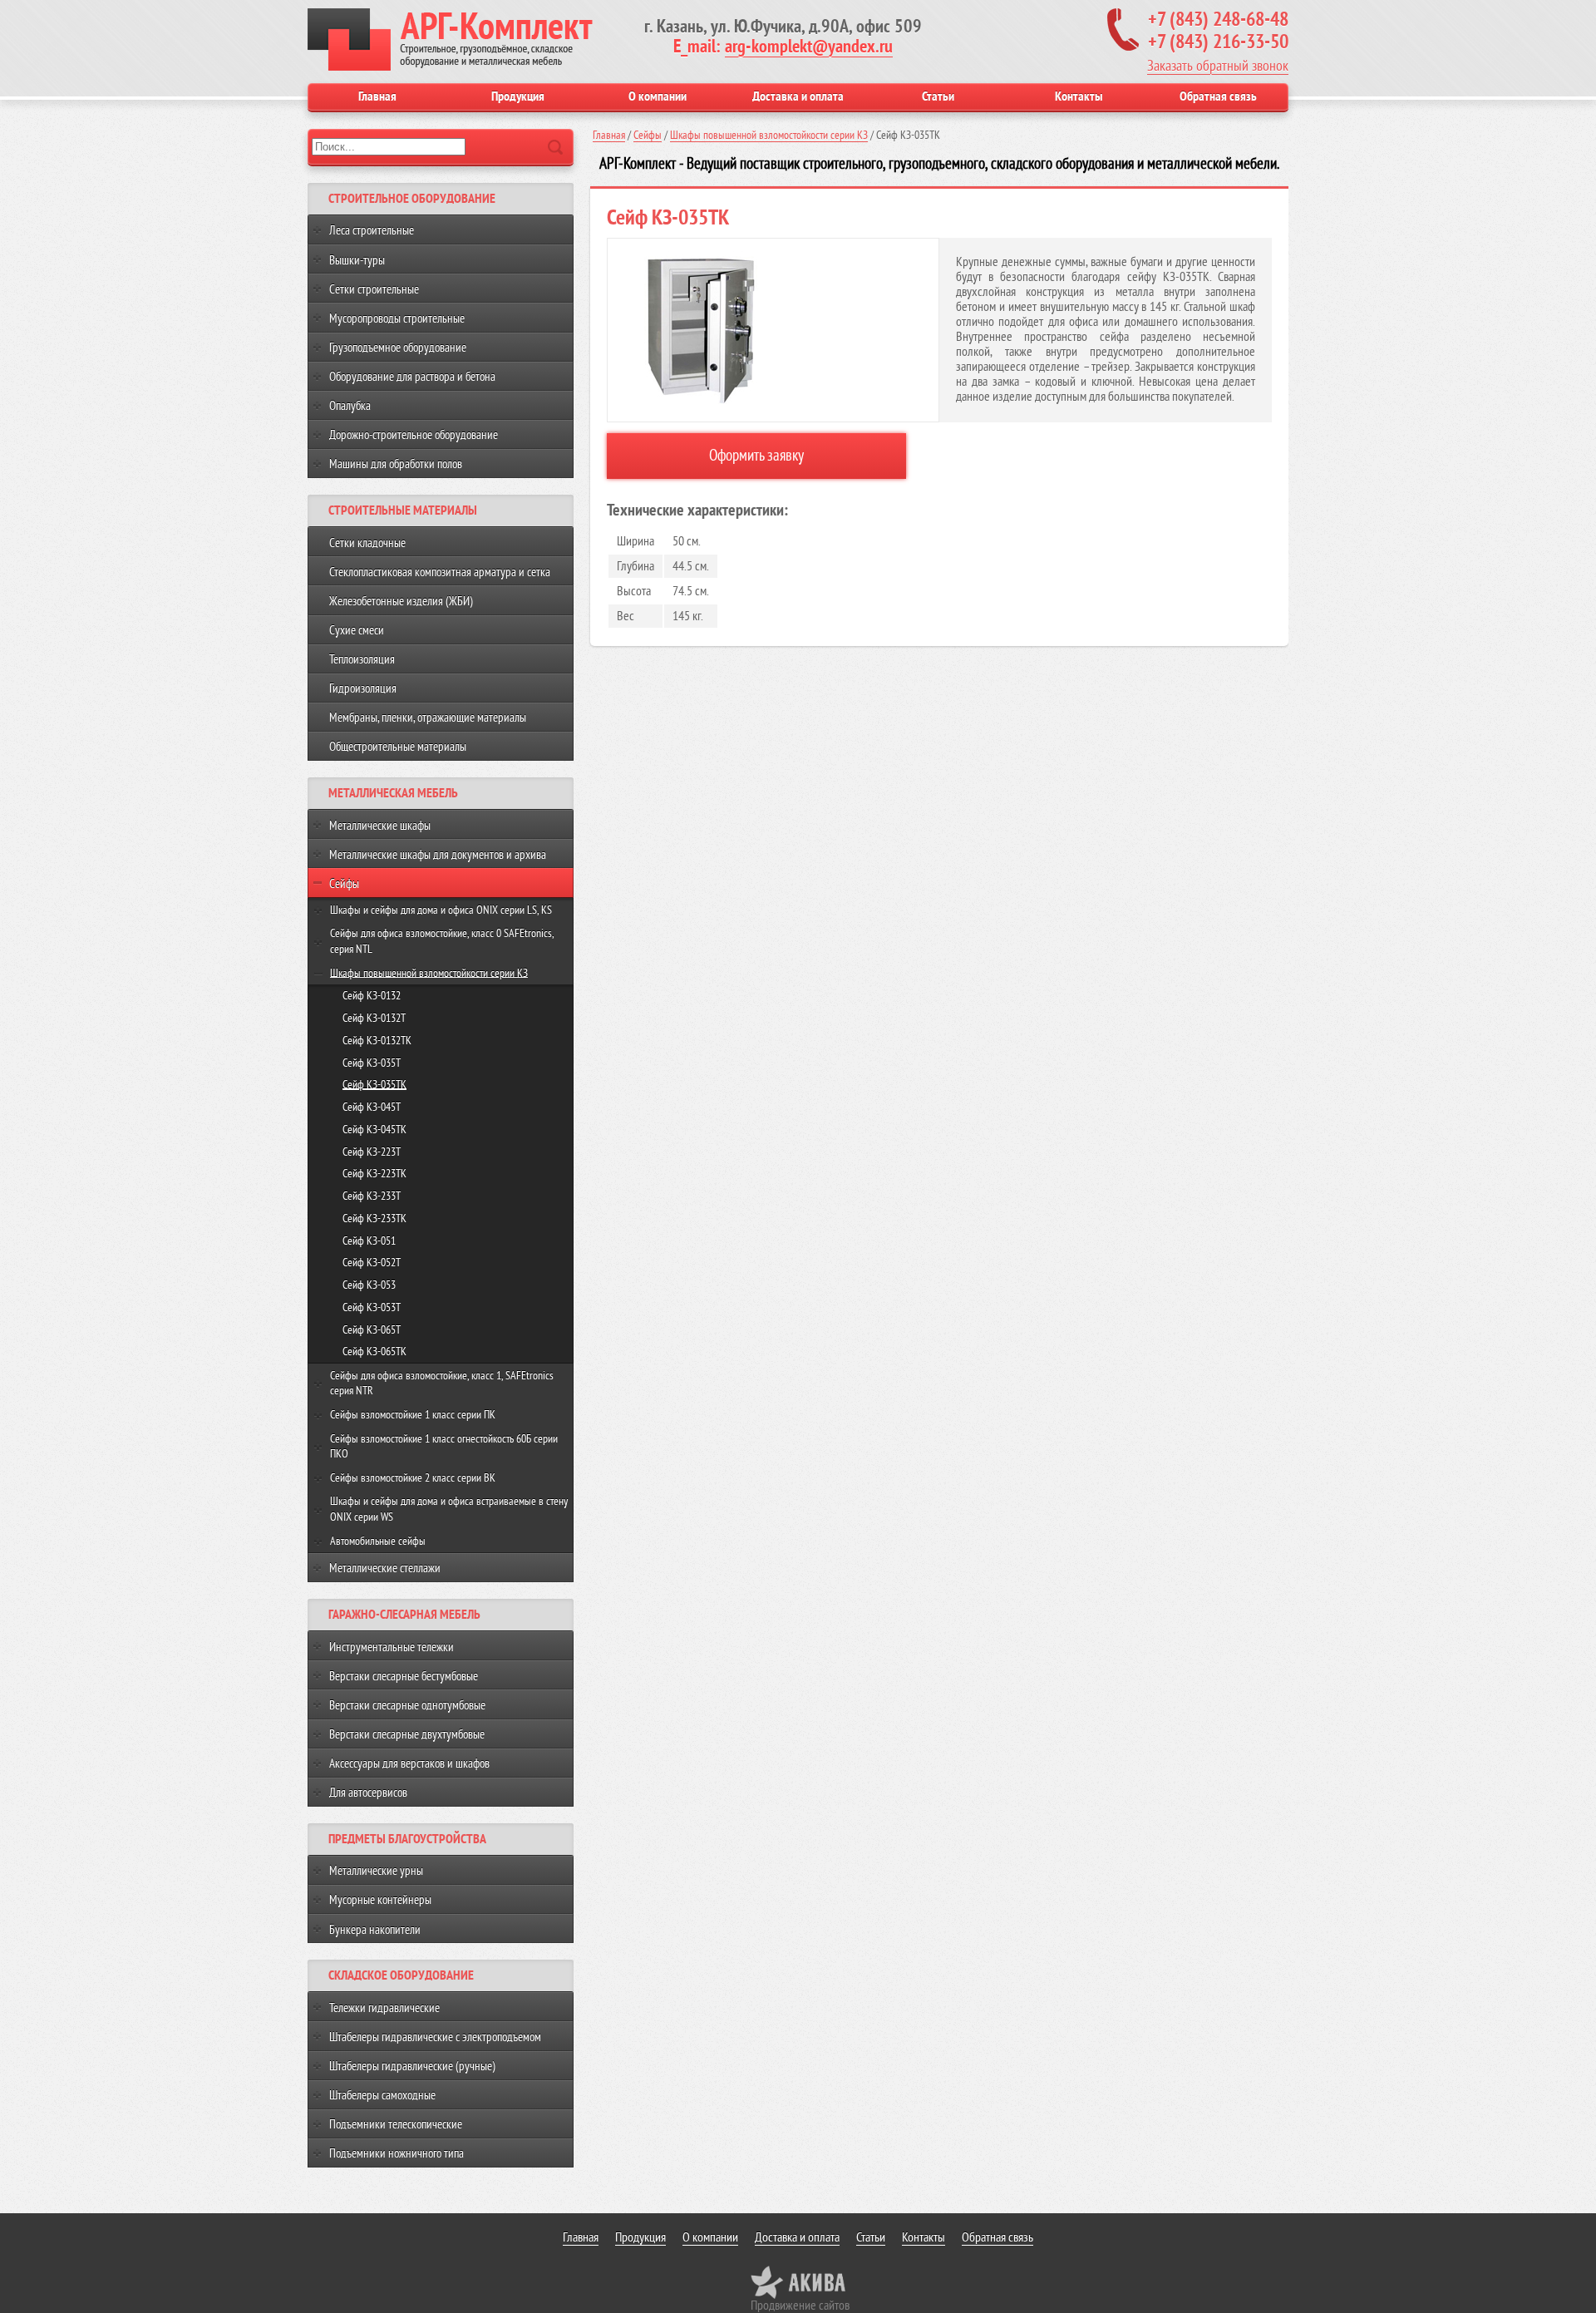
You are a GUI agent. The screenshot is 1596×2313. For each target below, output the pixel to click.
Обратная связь (1218, 96)
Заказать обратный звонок (1218, 66)
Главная (377, 96)
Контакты (1079, 96)
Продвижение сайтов (800, 2306)
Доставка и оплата (798, 96)
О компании (658, 96)
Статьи (938, 96)
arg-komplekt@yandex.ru (809, 47)
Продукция (518, 96)
